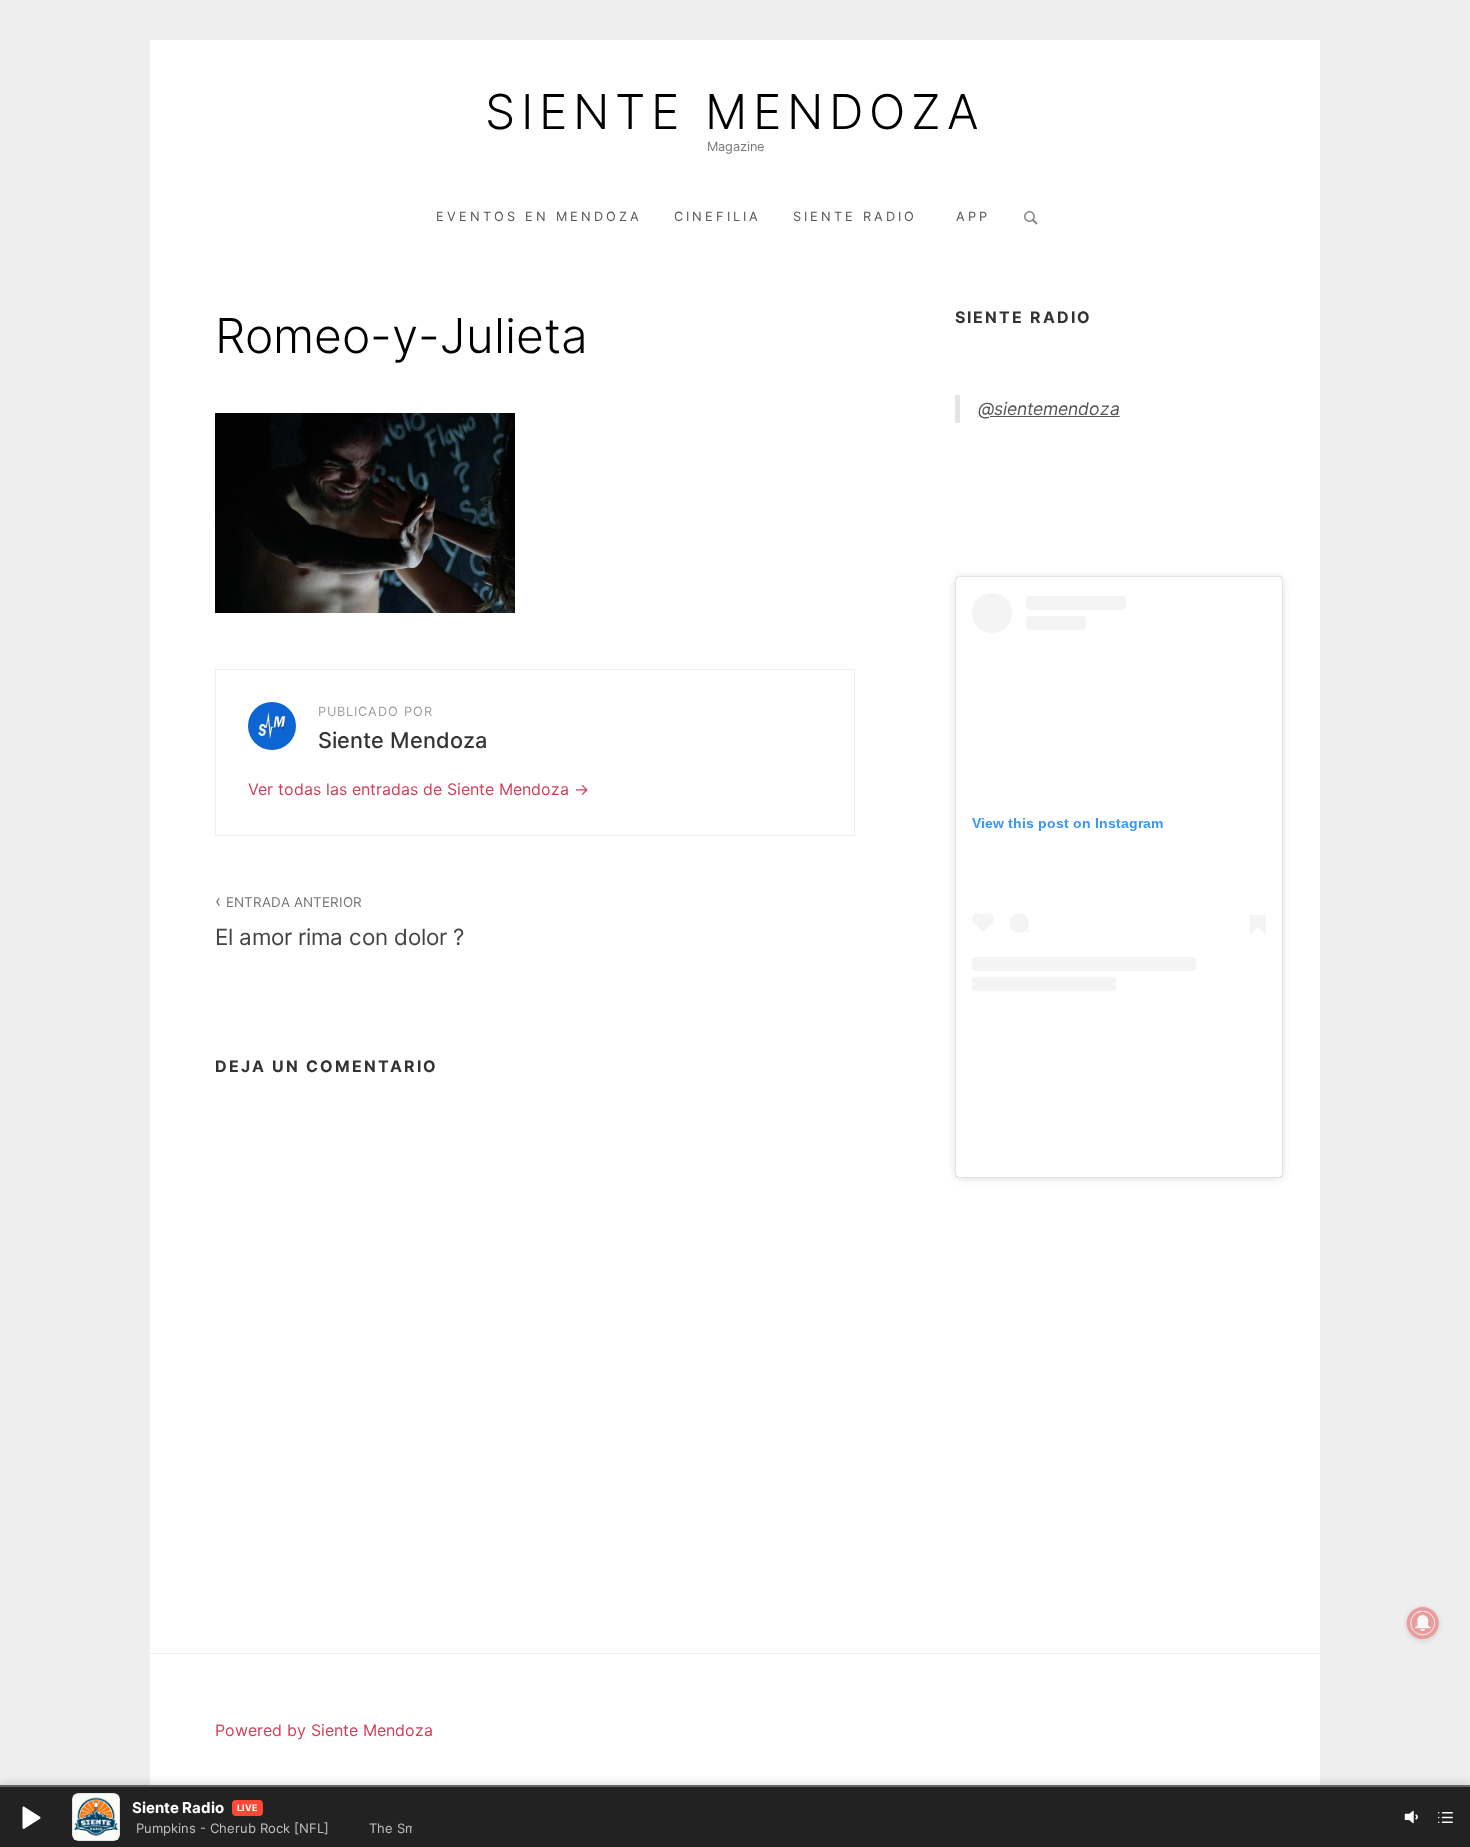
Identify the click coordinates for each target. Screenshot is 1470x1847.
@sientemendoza (1049, 408)
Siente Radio (858, 216)
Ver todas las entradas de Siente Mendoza (411, 789)
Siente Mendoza (735, 112)
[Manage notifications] (1423, 1623)
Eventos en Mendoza (539, 216)
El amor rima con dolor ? (339, 922)
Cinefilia (717, 216)
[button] (30, 1817)
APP (973, 216)
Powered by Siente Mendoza (324, 1730)
